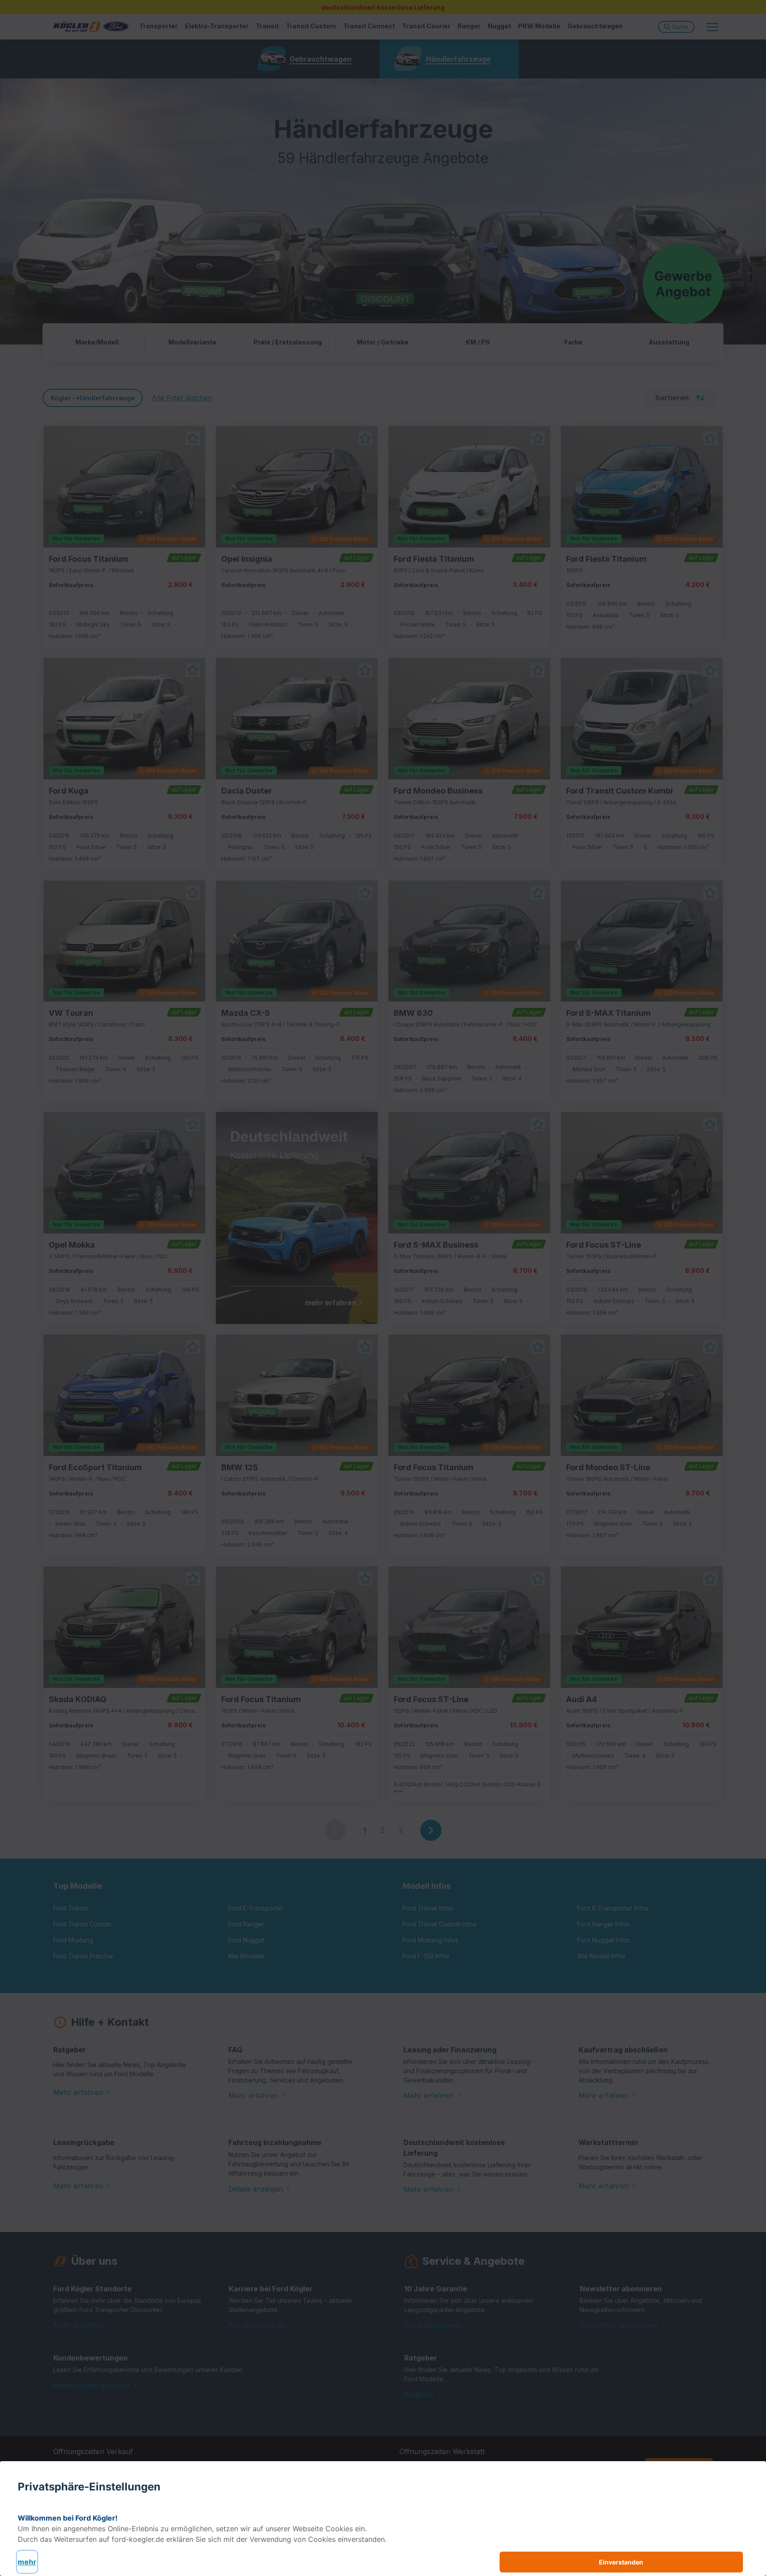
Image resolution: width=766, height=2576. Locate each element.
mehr (27, 2562)
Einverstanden (621, 2562)
